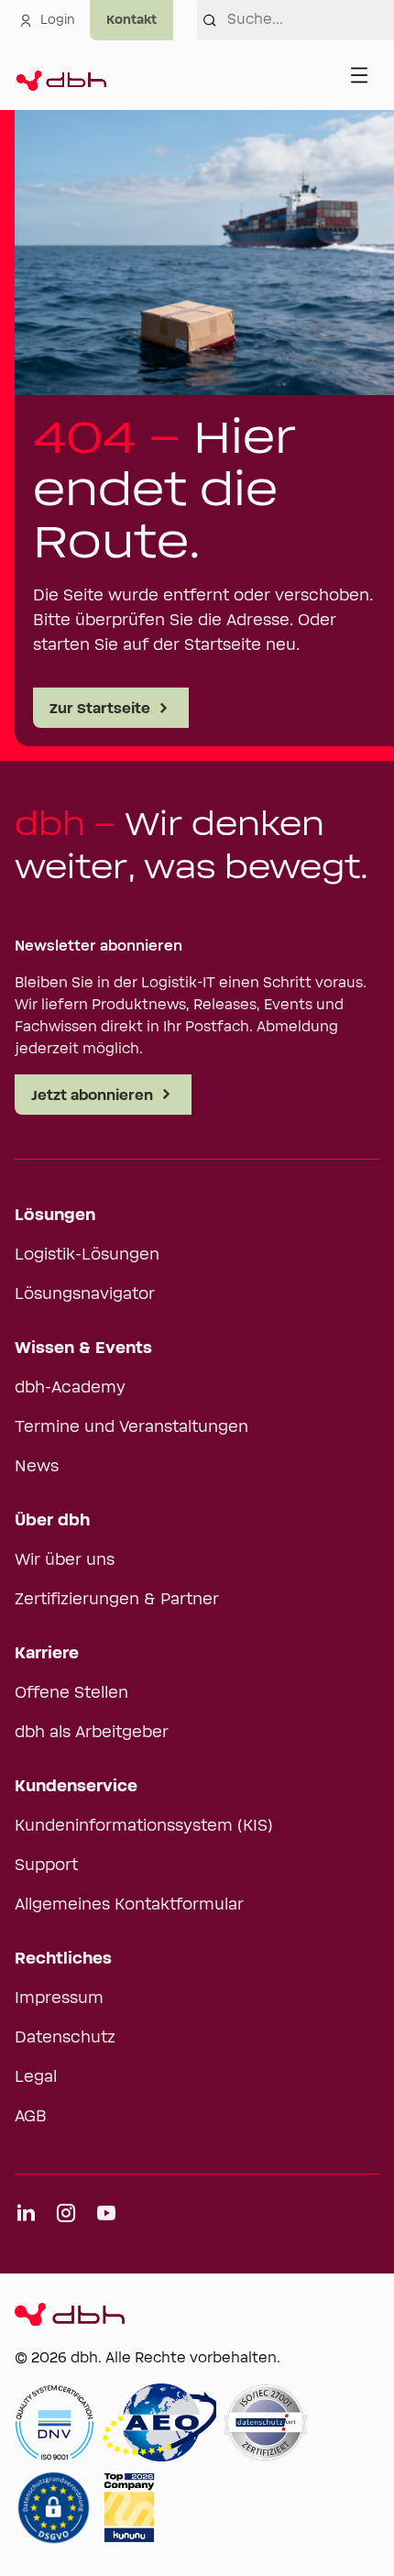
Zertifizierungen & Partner (117, 1600)
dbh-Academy (70, 1388)
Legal (36, 2077)
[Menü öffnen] (359, 75)
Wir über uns (65, 1560)
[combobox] (311, 20)
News (37, 1467)
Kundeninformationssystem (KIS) (144, 1826)
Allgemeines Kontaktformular (129, 1905)
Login (58, 20)
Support (46, 1866)
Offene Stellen (71, 1693)
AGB (31, 2117)
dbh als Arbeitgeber (92, 1733)
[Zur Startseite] (60, 76)
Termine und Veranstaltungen (131, 1427)
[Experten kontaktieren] (131, 20)
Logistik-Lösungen (87, 1255)
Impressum (59, 1998)
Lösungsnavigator (85, 1294)
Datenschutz (65, 2038)
